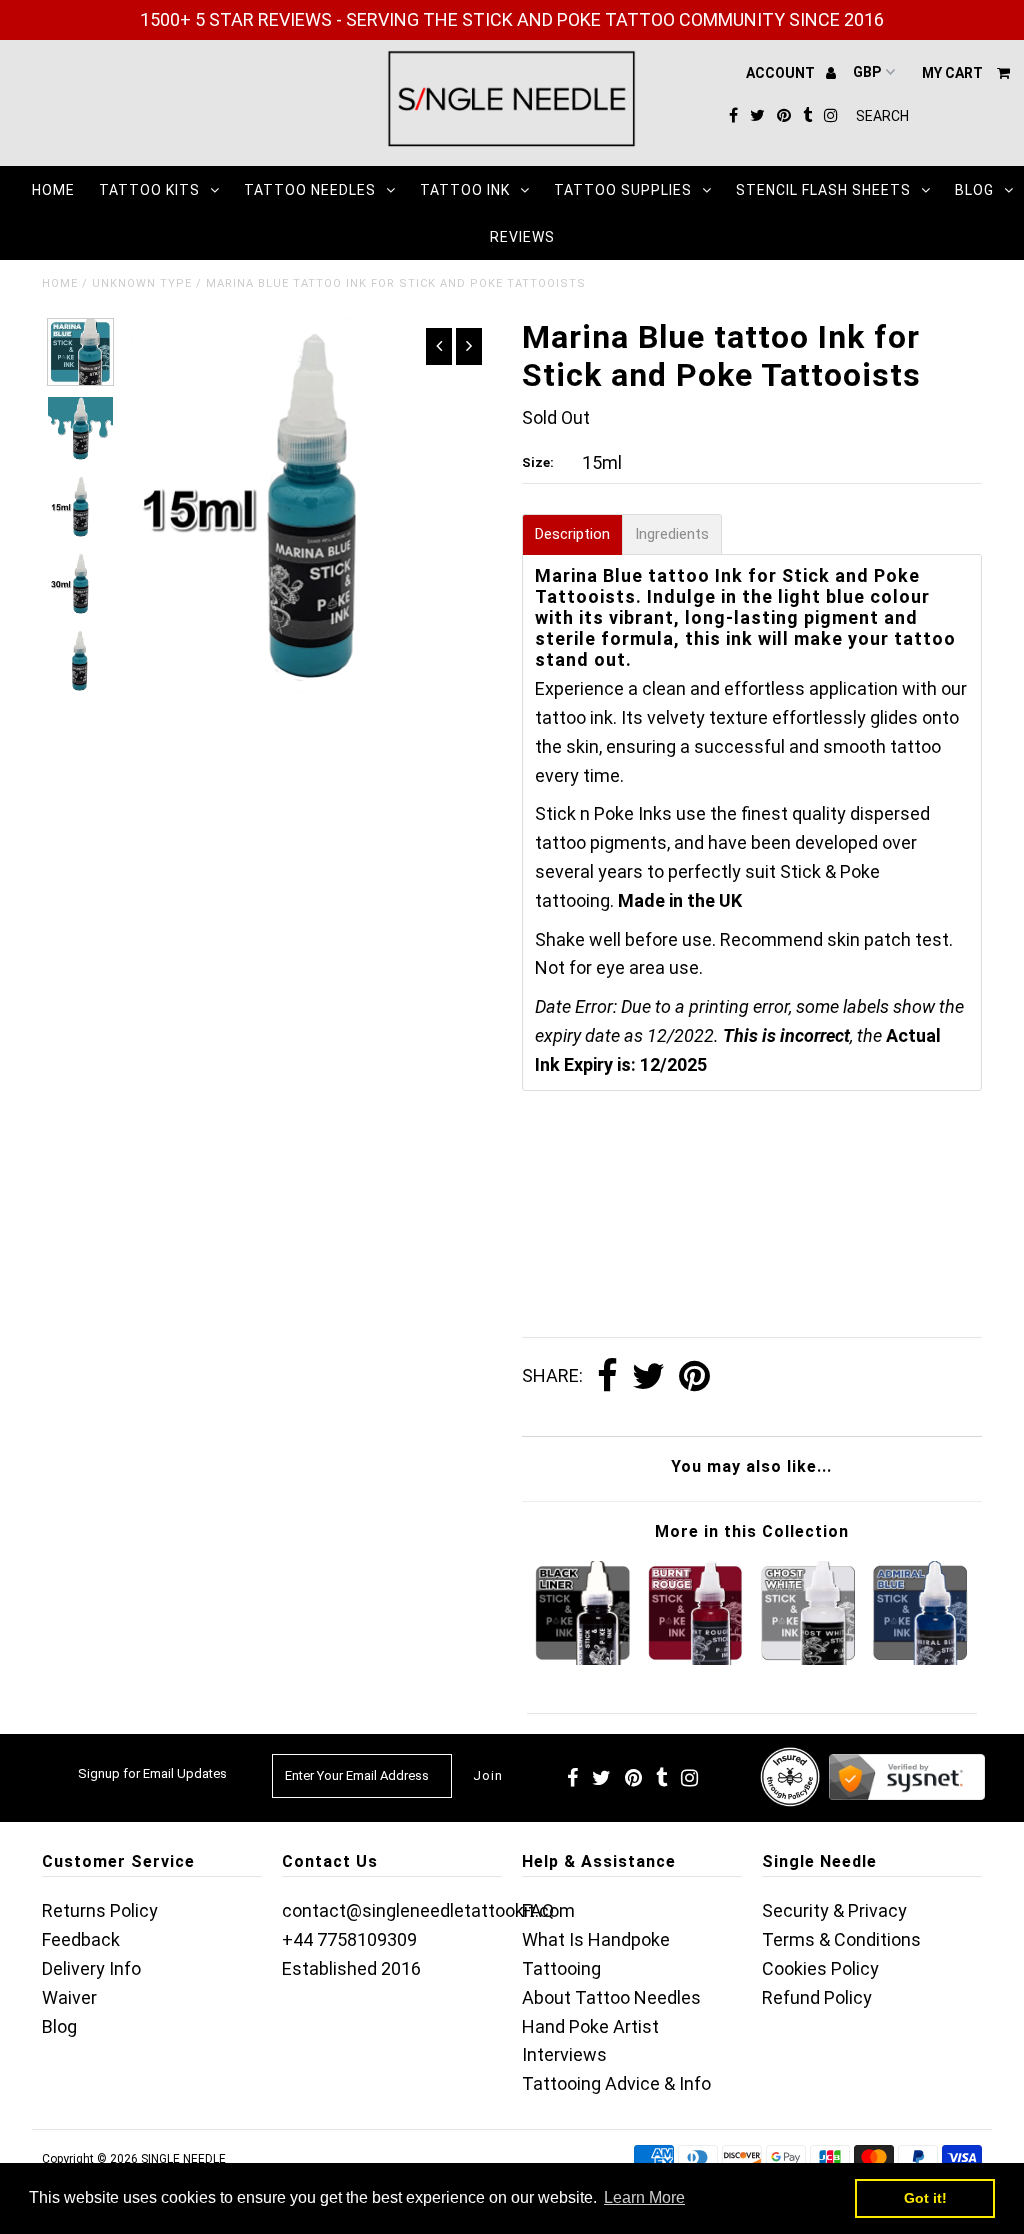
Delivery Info (91, 1968)
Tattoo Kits (149, 190)
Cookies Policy (820, 1968)
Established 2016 (351, 1968)
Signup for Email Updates (152, 1773)
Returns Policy (100, 1910)
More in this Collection (752, 1531)
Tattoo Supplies (623, 190)
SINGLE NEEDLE (183, 2159)
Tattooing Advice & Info (616, 2083)
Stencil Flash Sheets (823, 190)
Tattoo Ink (465, 190)
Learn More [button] (644, 2197)
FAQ (538, 1910)
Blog (974, 190)
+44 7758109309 (349, 1939)
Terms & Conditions (841, 1939)
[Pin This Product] (694, 1377)
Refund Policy (817, 1997)
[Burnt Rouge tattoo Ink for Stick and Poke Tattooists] (695, 1658)
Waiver (69, 1997)
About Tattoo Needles (611, 1997)
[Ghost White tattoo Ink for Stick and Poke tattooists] (808, 1658)
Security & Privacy (834, 1910)
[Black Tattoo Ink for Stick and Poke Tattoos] (582, 1658)
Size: (538, 462)
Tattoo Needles (310, 190)
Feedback (81, 1939)
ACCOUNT (782, 73)
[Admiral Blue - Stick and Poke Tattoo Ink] (920, 1658)
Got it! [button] (925, 2198)
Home (53, 190)
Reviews (522, 237)
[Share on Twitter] (648, 1377)
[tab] (572, 534)
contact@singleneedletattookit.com (428, 1910)
